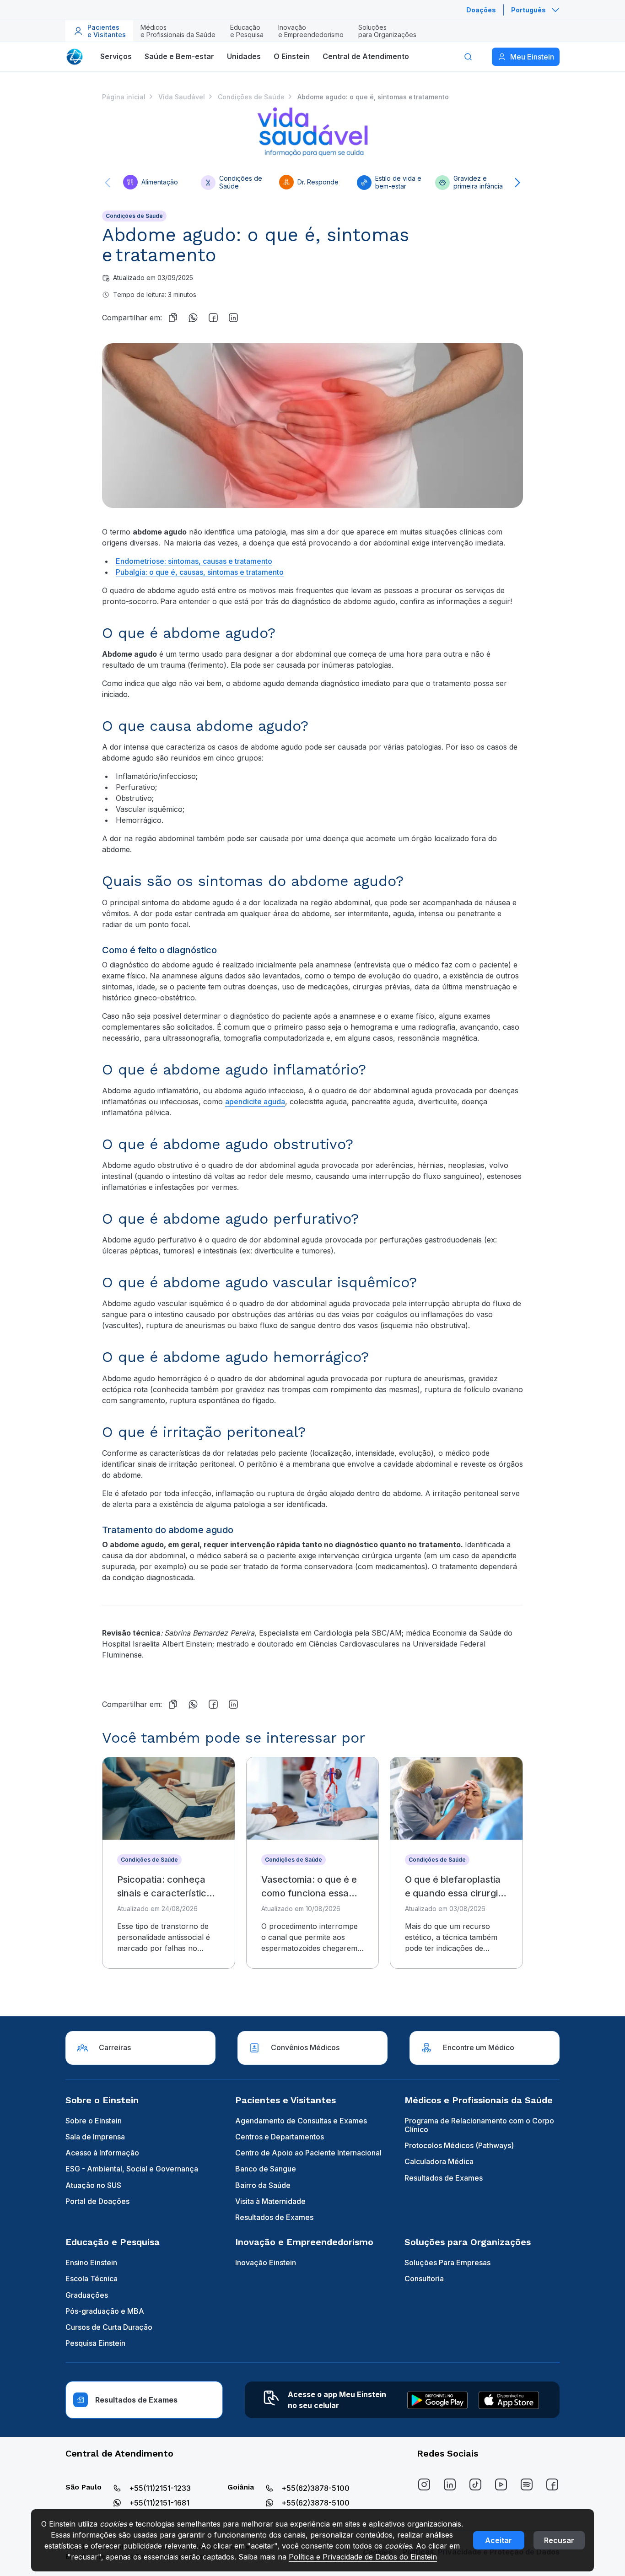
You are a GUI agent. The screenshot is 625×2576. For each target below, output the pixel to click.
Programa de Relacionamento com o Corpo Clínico (479, 2125)
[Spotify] (527, 2484)
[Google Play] (437, 2400)
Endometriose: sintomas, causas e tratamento (194, 561)
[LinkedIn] (450, 2484)
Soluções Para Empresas (447, 2263)
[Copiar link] (173, 318)
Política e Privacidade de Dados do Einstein (363, 2557)
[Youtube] (501, 2484)
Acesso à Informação (102, 2153)
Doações (481, 10)
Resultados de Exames (274, 2217)
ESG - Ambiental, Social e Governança (132, 2169)
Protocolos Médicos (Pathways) (459, 2145)
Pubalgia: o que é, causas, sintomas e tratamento (200, 572)
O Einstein (292, 56)
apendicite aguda (255, 1102)
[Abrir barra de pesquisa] (468, 57)
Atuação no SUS (93, 2185)
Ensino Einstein (91, 2263)
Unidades (244, 56)
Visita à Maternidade (270, 2201)
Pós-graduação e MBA (105, 2311)
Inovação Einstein (266, 2263)
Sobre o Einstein (94, 2121)
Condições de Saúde (134, 216)
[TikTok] (475, 2484)
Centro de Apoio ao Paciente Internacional (308, 2153)
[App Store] (509, 2400)
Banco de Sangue (266, 2169)
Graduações (87, 2295)
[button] (108, 183)
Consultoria (424, 2279)
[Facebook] (213, 318)
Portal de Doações (97, 2201)
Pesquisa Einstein (95, 2343)
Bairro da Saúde (263, 2185)
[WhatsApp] (193, 318)
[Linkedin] (233, 318)
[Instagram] (424, 2484)
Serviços (116, 56)
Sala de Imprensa (95, 2137)
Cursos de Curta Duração (109, 2327)
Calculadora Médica (439, 2161)
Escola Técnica (92, 2279)
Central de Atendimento (366, 56)
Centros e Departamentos (280, 2137)
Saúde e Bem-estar (179, 56)
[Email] (253, 318)
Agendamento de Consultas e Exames (301, 2121)
